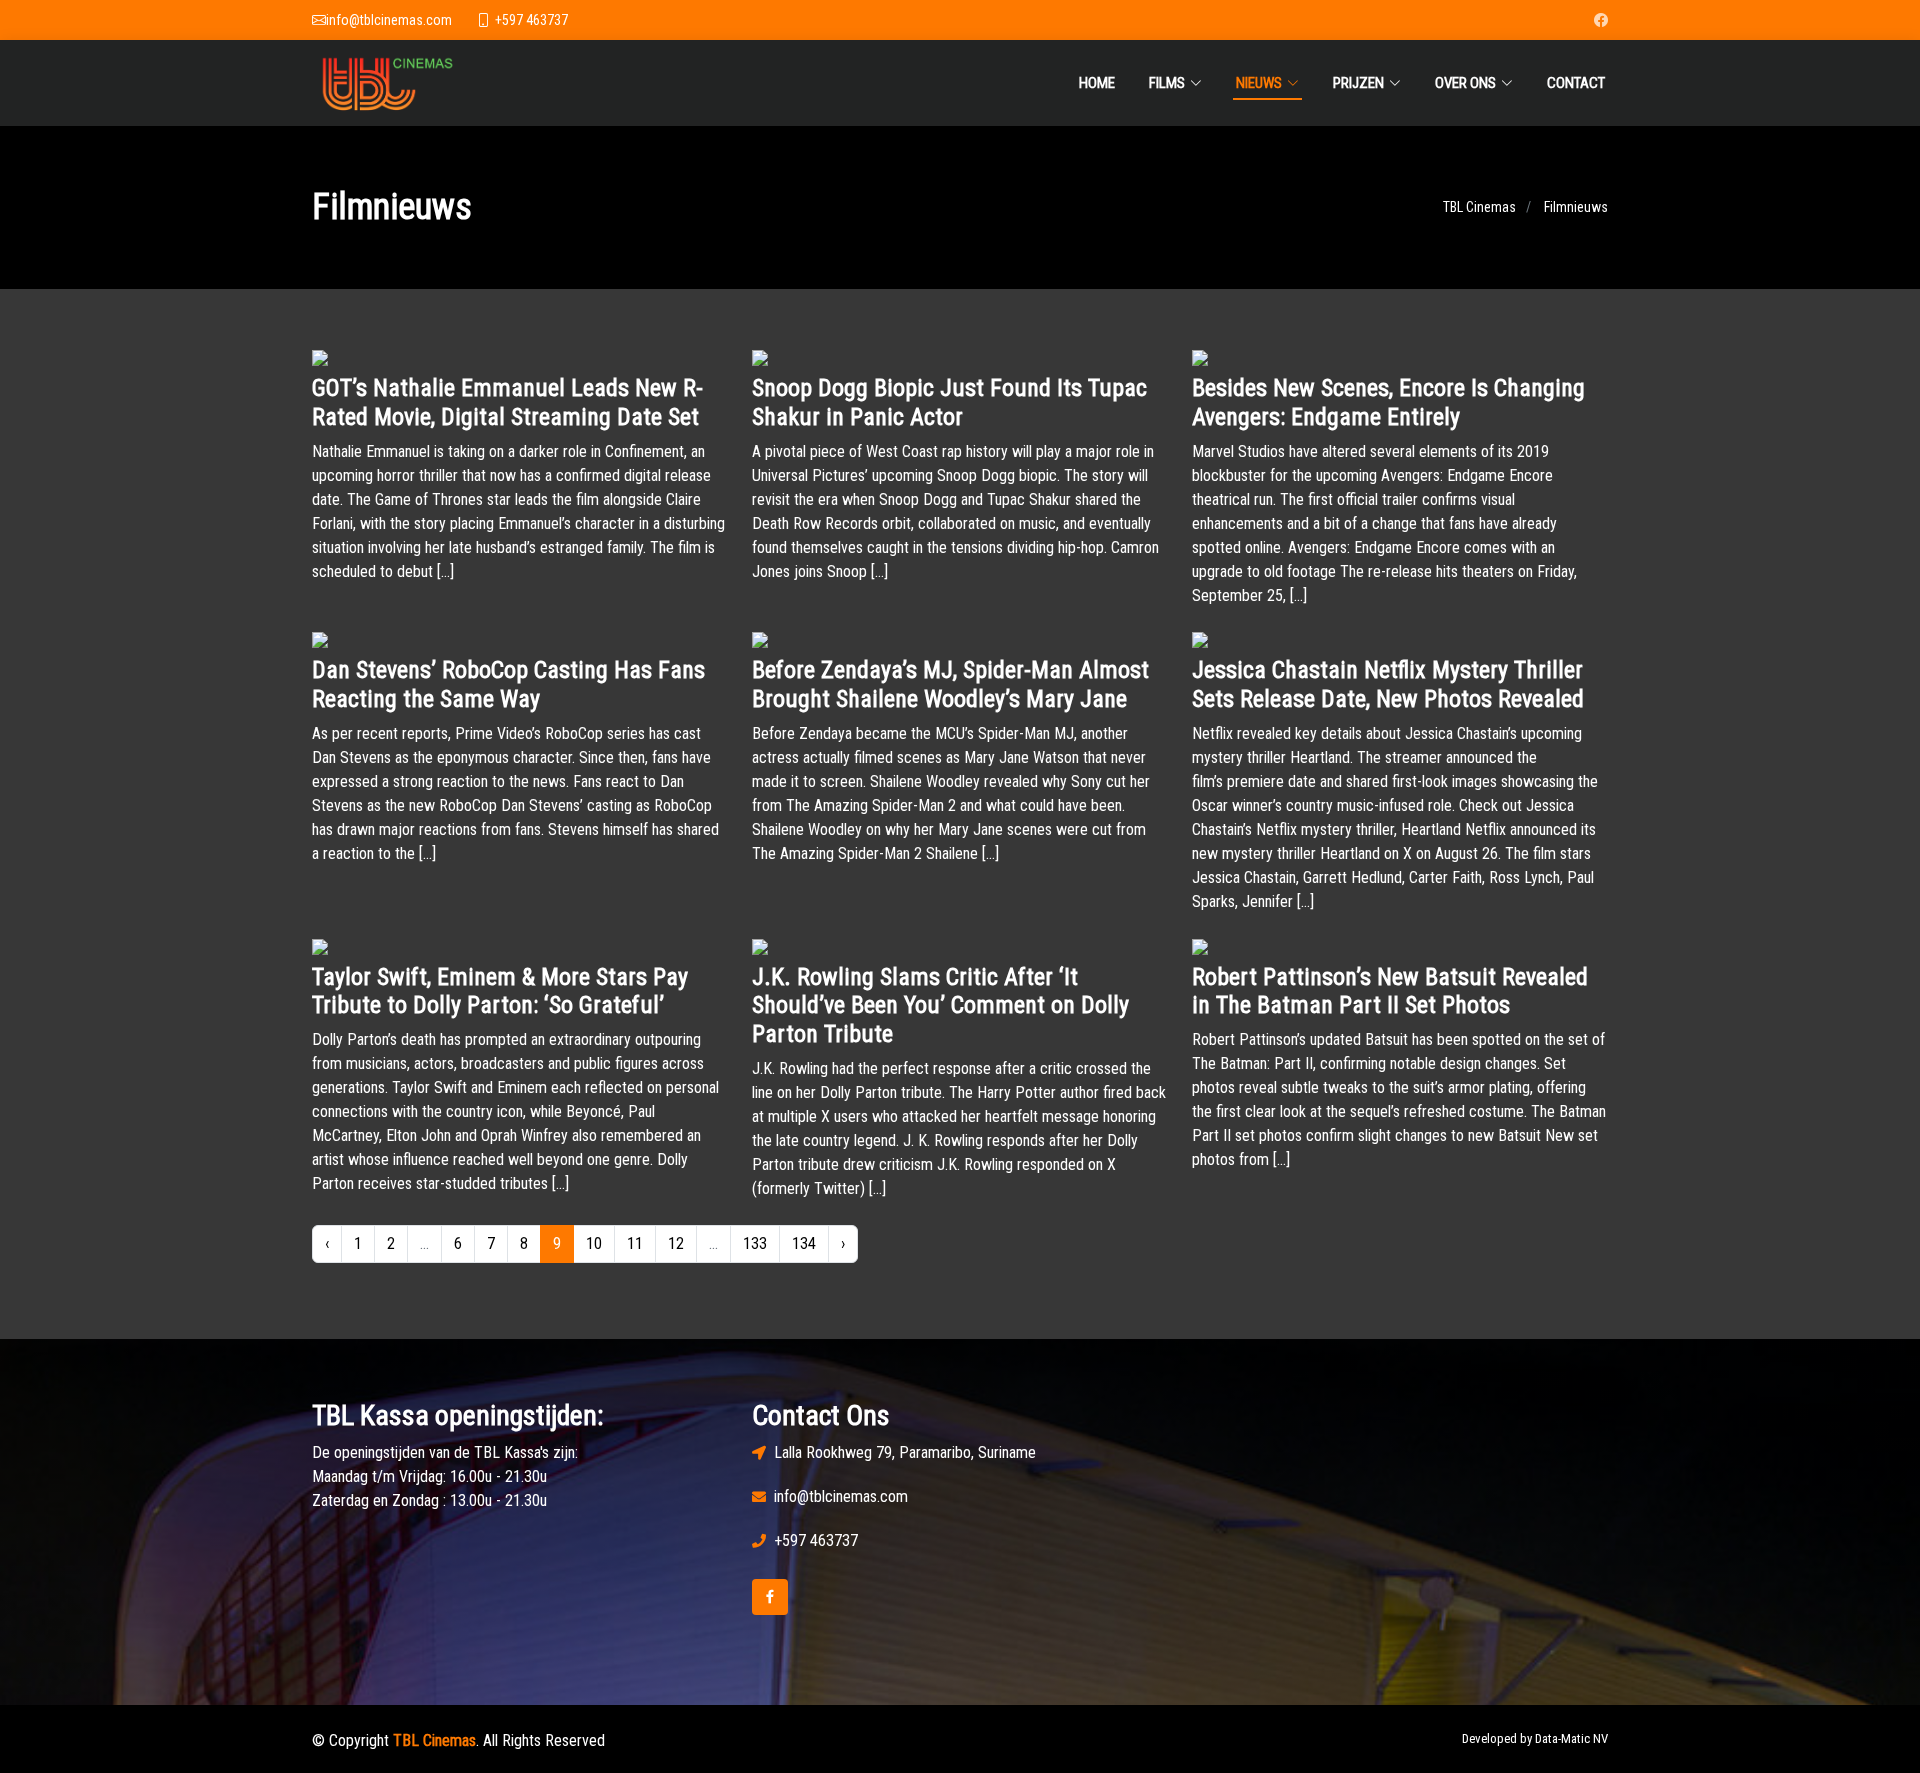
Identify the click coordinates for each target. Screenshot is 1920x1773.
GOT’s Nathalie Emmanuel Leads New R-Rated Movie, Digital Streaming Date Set (507, 402)
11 (635, 1243)
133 (755, 1243)
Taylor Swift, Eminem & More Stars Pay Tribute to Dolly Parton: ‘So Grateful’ (500, 991)
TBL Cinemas (1479, 207)
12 (676, 1243)
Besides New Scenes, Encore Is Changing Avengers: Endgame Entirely (1388, 402)
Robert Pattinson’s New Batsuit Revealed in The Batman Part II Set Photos (1390, 991)
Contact (1576, 83)
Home (1097, 83)
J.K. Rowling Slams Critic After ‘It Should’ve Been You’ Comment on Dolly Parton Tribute (940, 1006)
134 (804, 1243)
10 (594, 1243)
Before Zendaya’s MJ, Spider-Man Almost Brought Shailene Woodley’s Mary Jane (950, 684)
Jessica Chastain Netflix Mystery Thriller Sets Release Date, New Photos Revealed (1388, 684)
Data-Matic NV (1571, 1738)
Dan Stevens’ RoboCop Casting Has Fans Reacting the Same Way (508, 684)
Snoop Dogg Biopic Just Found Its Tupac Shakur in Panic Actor (949, 402)
